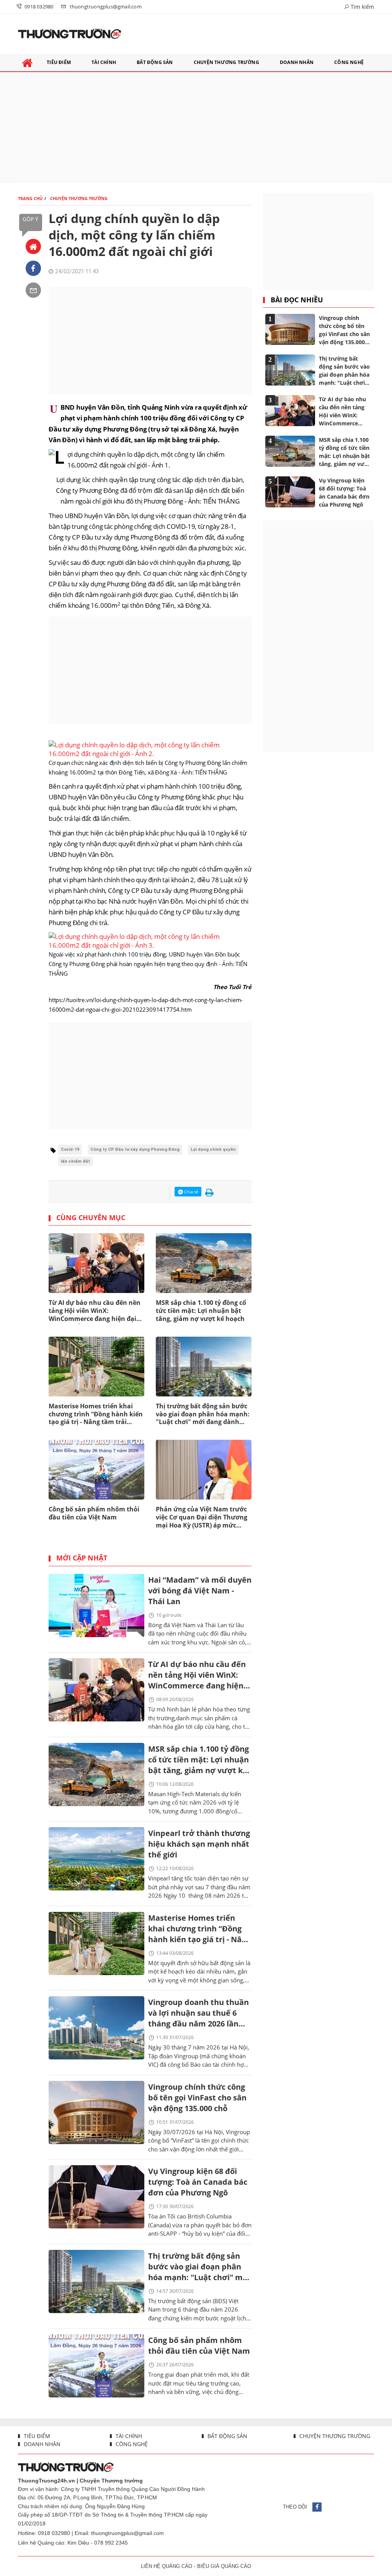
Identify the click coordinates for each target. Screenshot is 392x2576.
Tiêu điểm (36, 2436)
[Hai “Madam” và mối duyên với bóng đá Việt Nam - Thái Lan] (96, 1605)
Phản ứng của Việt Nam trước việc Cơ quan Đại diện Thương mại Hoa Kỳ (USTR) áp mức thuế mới (202, 1518)
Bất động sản (227, 2436)
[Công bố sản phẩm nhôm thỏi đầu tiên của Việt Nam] (96, 2366)
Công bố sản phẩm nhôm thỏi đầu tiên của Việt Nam (94, 1513)
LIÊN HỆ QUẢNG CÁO (167, 2566)
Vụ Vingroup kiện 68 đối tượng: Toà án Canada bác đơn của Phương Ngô (198, 2182)
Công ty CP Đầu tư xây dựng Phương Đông (135, 1149)
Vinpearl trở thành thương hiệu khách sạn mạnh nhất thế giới (199, 1844)
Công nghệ (131, 2444)
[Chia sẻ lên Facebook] (33, 268)
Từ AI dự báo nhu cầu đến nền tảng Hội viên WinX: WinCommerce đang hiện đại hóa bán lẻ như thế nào (95, 1311)
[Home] (33, 246)
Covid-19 (70, 1149)
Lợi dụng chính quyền (213, 1149)
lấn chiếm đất (75, 1161)
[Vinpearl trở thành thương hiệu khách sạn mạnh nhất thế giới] (96, 1859)
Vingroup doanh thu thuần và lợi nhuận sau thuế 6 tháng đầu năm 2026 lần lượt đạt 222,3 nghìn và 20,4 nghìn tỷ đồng (198, 2014)
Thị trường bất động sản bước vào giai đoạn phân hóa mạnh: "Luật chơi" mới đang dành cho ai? (203, 1414)
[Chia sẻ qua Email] (33, 290)
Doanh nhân (41, 2444)
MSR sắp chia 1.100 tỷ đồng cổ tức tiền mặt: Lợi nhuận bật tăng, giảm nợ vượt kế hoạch (201, 1311)
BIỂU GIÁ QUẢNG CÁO (224, 2566)
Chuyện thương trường (334, 2436)
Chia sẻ (191, 1192)
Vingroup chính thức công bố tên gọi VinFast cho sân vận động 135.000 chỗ (197, 2098)
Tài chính (128, 2436)
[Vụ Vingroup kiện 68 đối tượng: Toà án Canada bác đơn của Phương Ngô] (96, 2197)
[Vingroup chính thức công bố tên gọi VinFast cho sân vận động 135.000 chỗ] (96, 2112)
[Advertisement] (196, 128)
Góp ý (30, 219)
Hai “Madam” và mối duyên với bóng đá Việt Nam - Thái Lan (200, 1591)
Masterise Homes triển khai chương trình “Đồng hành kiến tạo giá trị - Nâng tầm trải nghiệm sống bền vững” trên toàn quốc (96, 1414)
